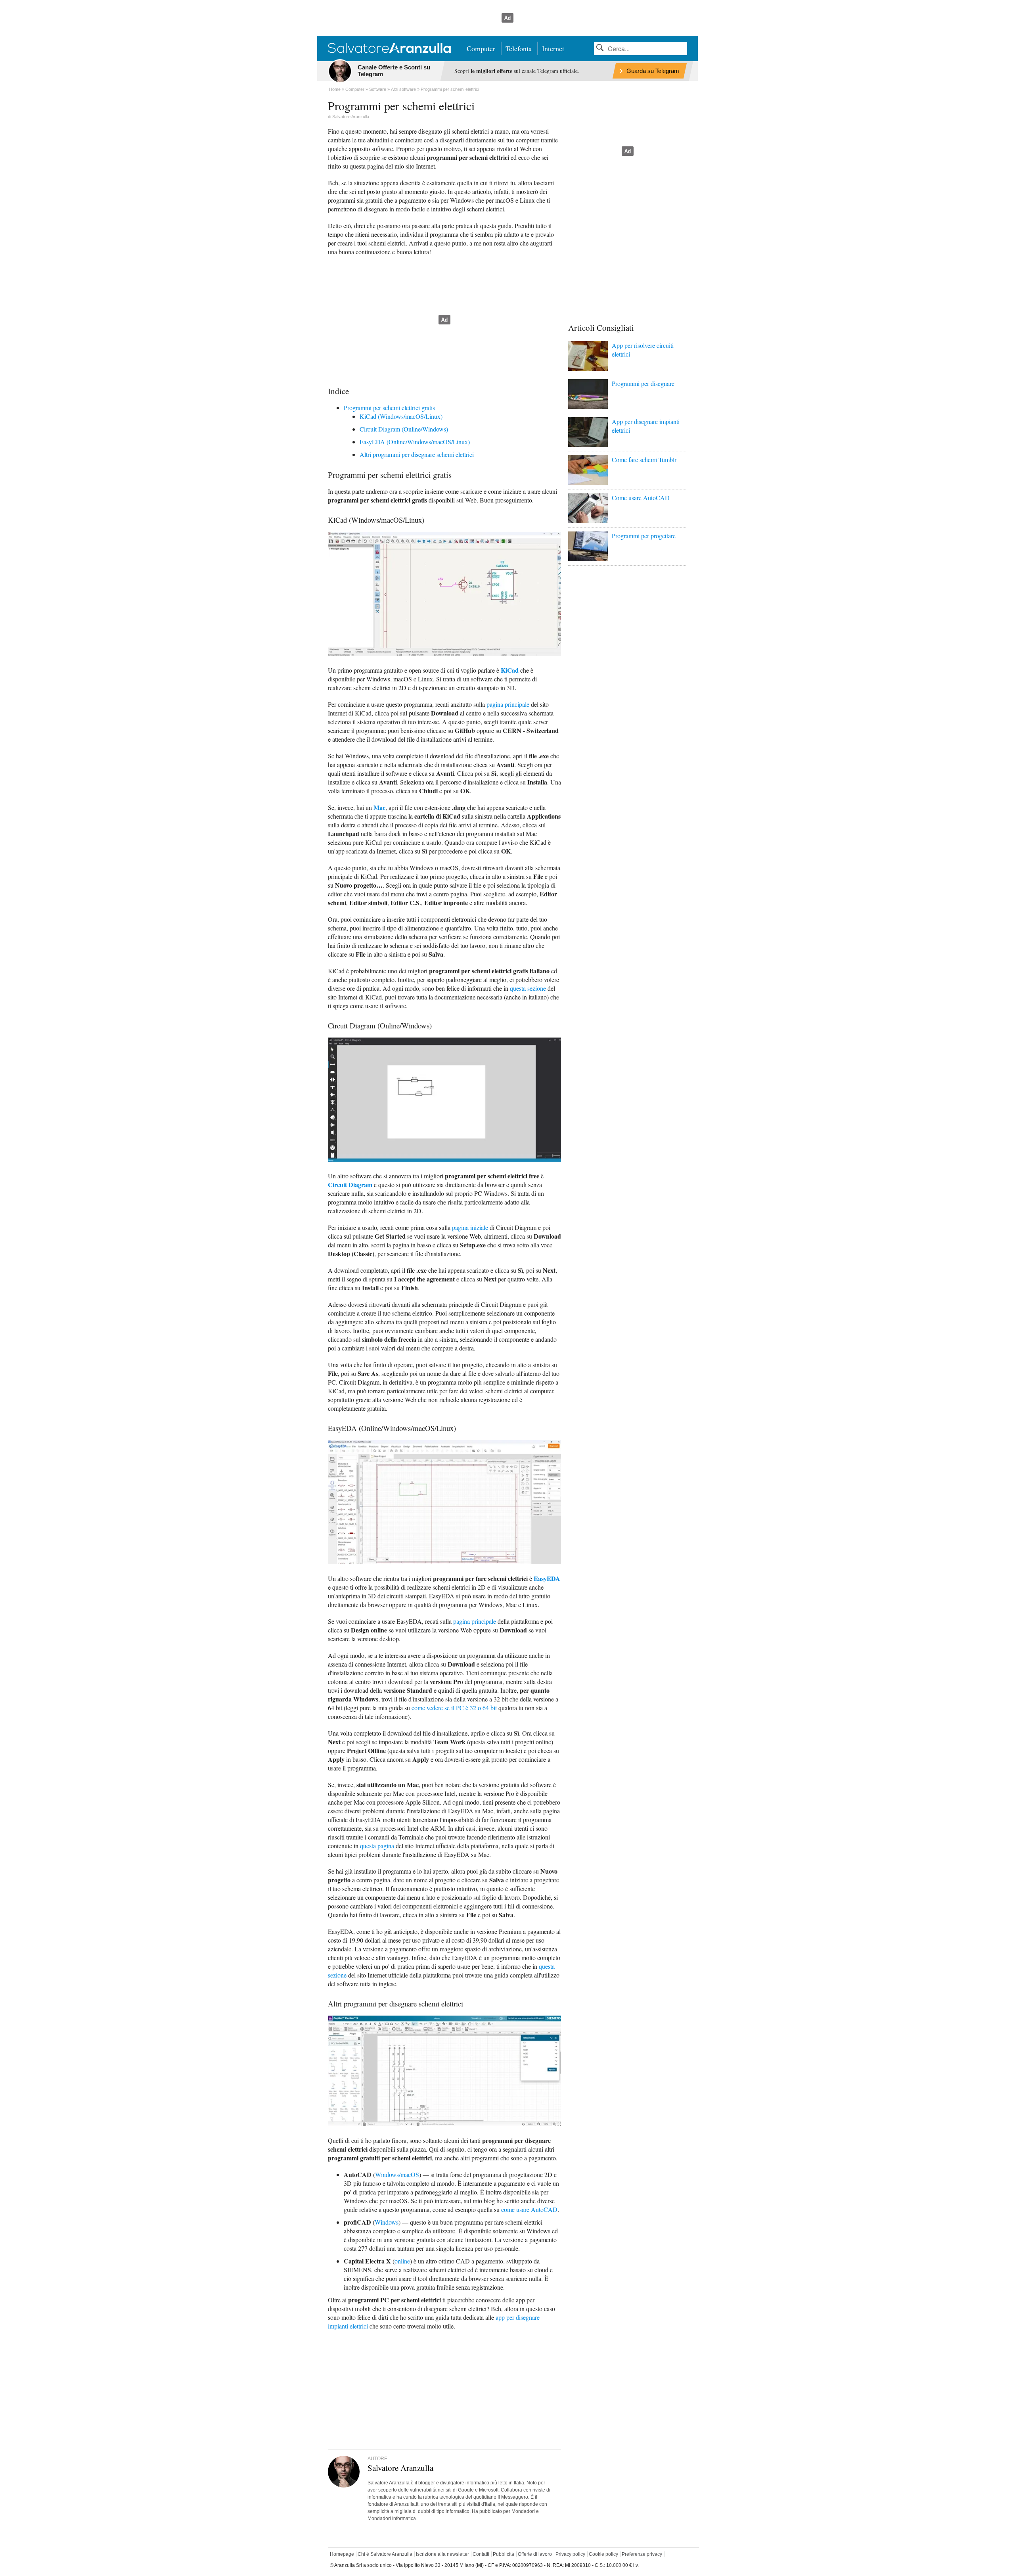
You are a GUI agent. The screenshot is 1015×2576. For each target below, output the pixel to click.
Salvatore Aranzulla (351, 117)
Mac (379, 807)
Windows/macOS (397, 2174)
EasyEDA (547, 1578)
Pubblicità (504, 2554)
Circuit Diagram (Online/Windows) (404, 429)
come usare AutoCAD (529, 2209)
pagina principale (508, 704)
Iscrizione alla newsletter (442, 2554)
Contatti (481, 2554)
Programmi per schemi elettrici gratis (389, 408)
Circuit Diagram (350, 1184)
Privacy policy (570, 2554)
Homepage (342, 2554)
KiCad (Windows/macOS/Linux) (401, 416)
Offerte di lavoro (535, 2554)
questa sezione (528, 988)
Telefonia (519, 48)
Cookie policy (603, 2554)
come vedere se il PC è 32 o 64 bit (454, 1708)
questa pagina (377, 1846)
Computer (481, 48)
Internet (553, 48)
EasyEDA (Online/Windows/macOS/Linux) (415, 442)
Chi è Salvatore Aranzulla (385, 2554)
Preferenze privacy (642, 2554)
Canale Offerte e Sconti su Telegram (394, 71)
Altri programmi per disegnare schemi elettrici (417, 454)
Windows (387, 2222)
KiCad (510, 670)
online (402, 2261)
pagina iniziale (470, 1227)
